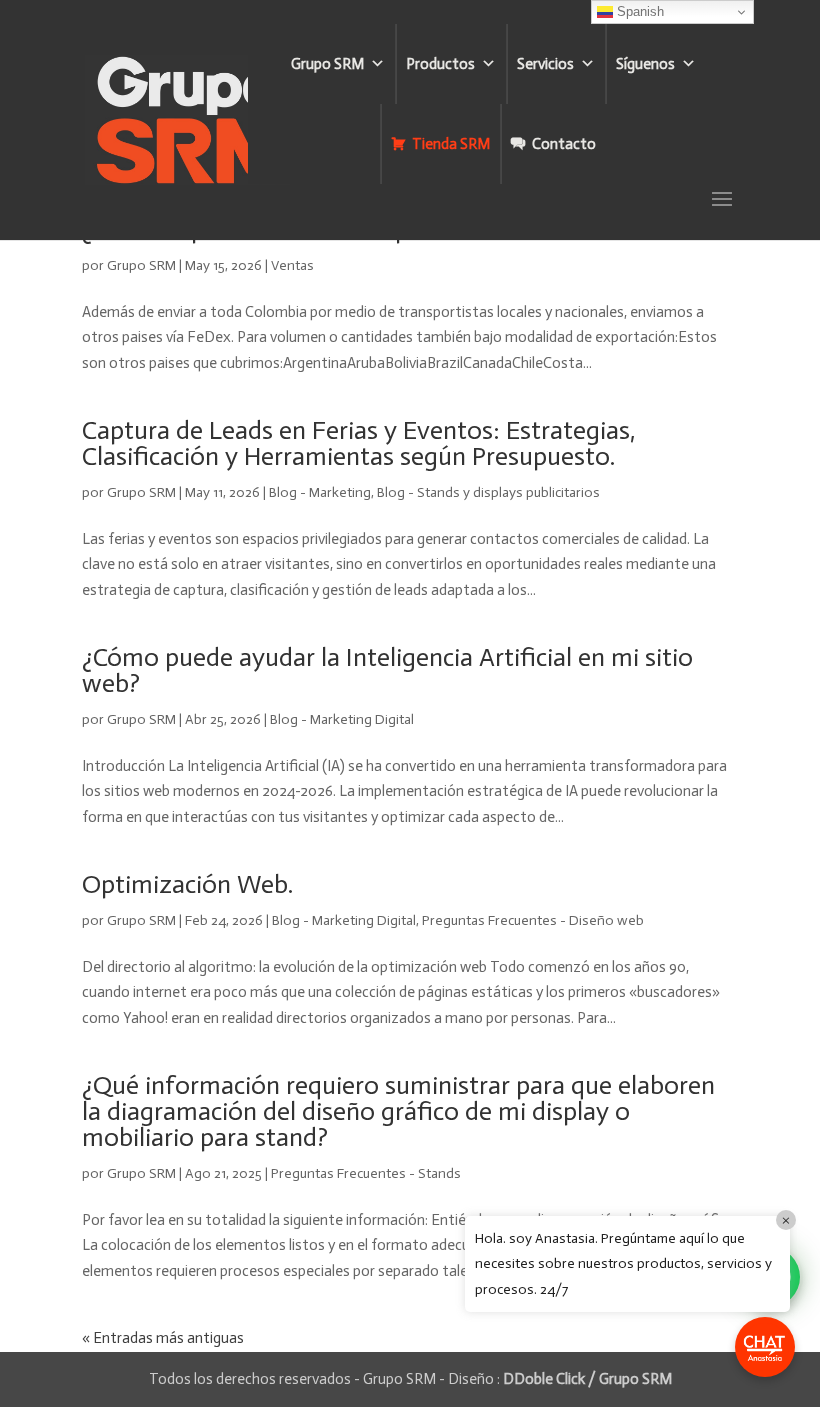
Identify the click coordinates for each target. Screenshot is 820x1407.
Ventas (292, 265)
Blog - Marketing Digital (342, 719)
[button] (765, 1347)
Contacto (564, 144)
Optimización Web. (187, 884)
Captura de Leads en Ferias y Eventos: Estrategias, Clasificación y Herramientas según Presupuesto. (358, 443)
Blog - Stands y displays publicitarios (488, 492)
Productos (440, 64)
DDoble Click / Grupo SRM (587, 1379)
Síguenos (645, 64)
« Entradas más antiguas (163, 1338)
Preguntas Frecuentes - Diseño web (533, 920)
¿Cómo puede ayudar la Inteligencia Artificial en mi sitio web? (387, 670)
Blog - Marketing (320, 492)
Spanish (638, 11)
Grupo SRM (327, 64)
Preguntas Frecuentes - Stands (366, 1173)
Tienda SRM (451, 144)
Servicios (545, 64)
